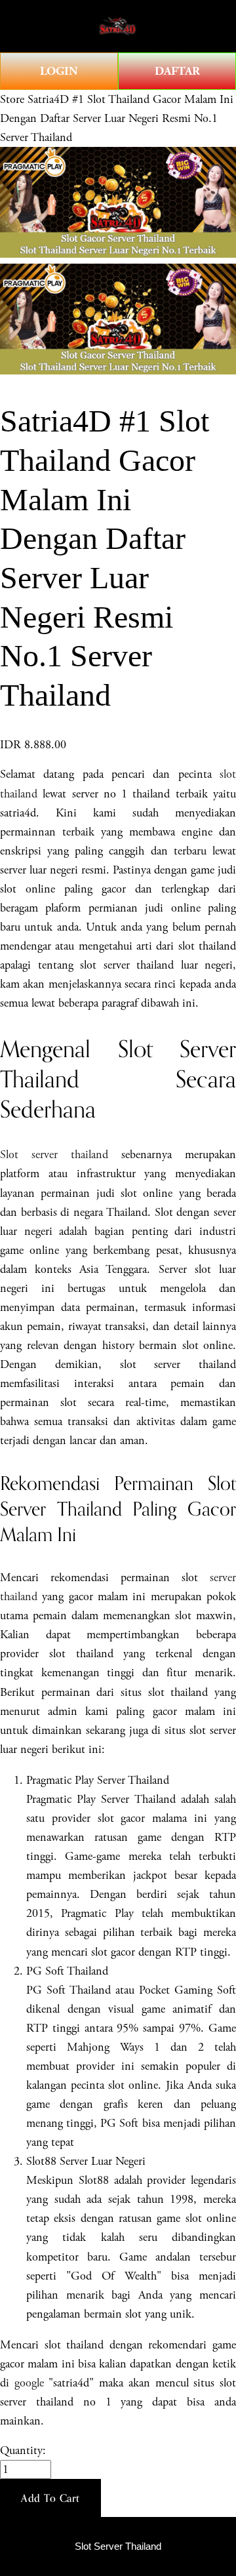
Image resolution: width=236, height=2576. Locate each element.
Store (12, 99)
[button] (50, 2498)
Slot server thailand (54, 1155)
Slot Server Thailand (118, 2546)
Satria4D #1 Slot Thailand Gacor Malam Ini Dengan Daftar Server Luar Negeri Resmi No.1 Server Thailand (117, 118)
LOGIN (59, 71)
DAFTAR (177, 71)
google (29, 2383)
